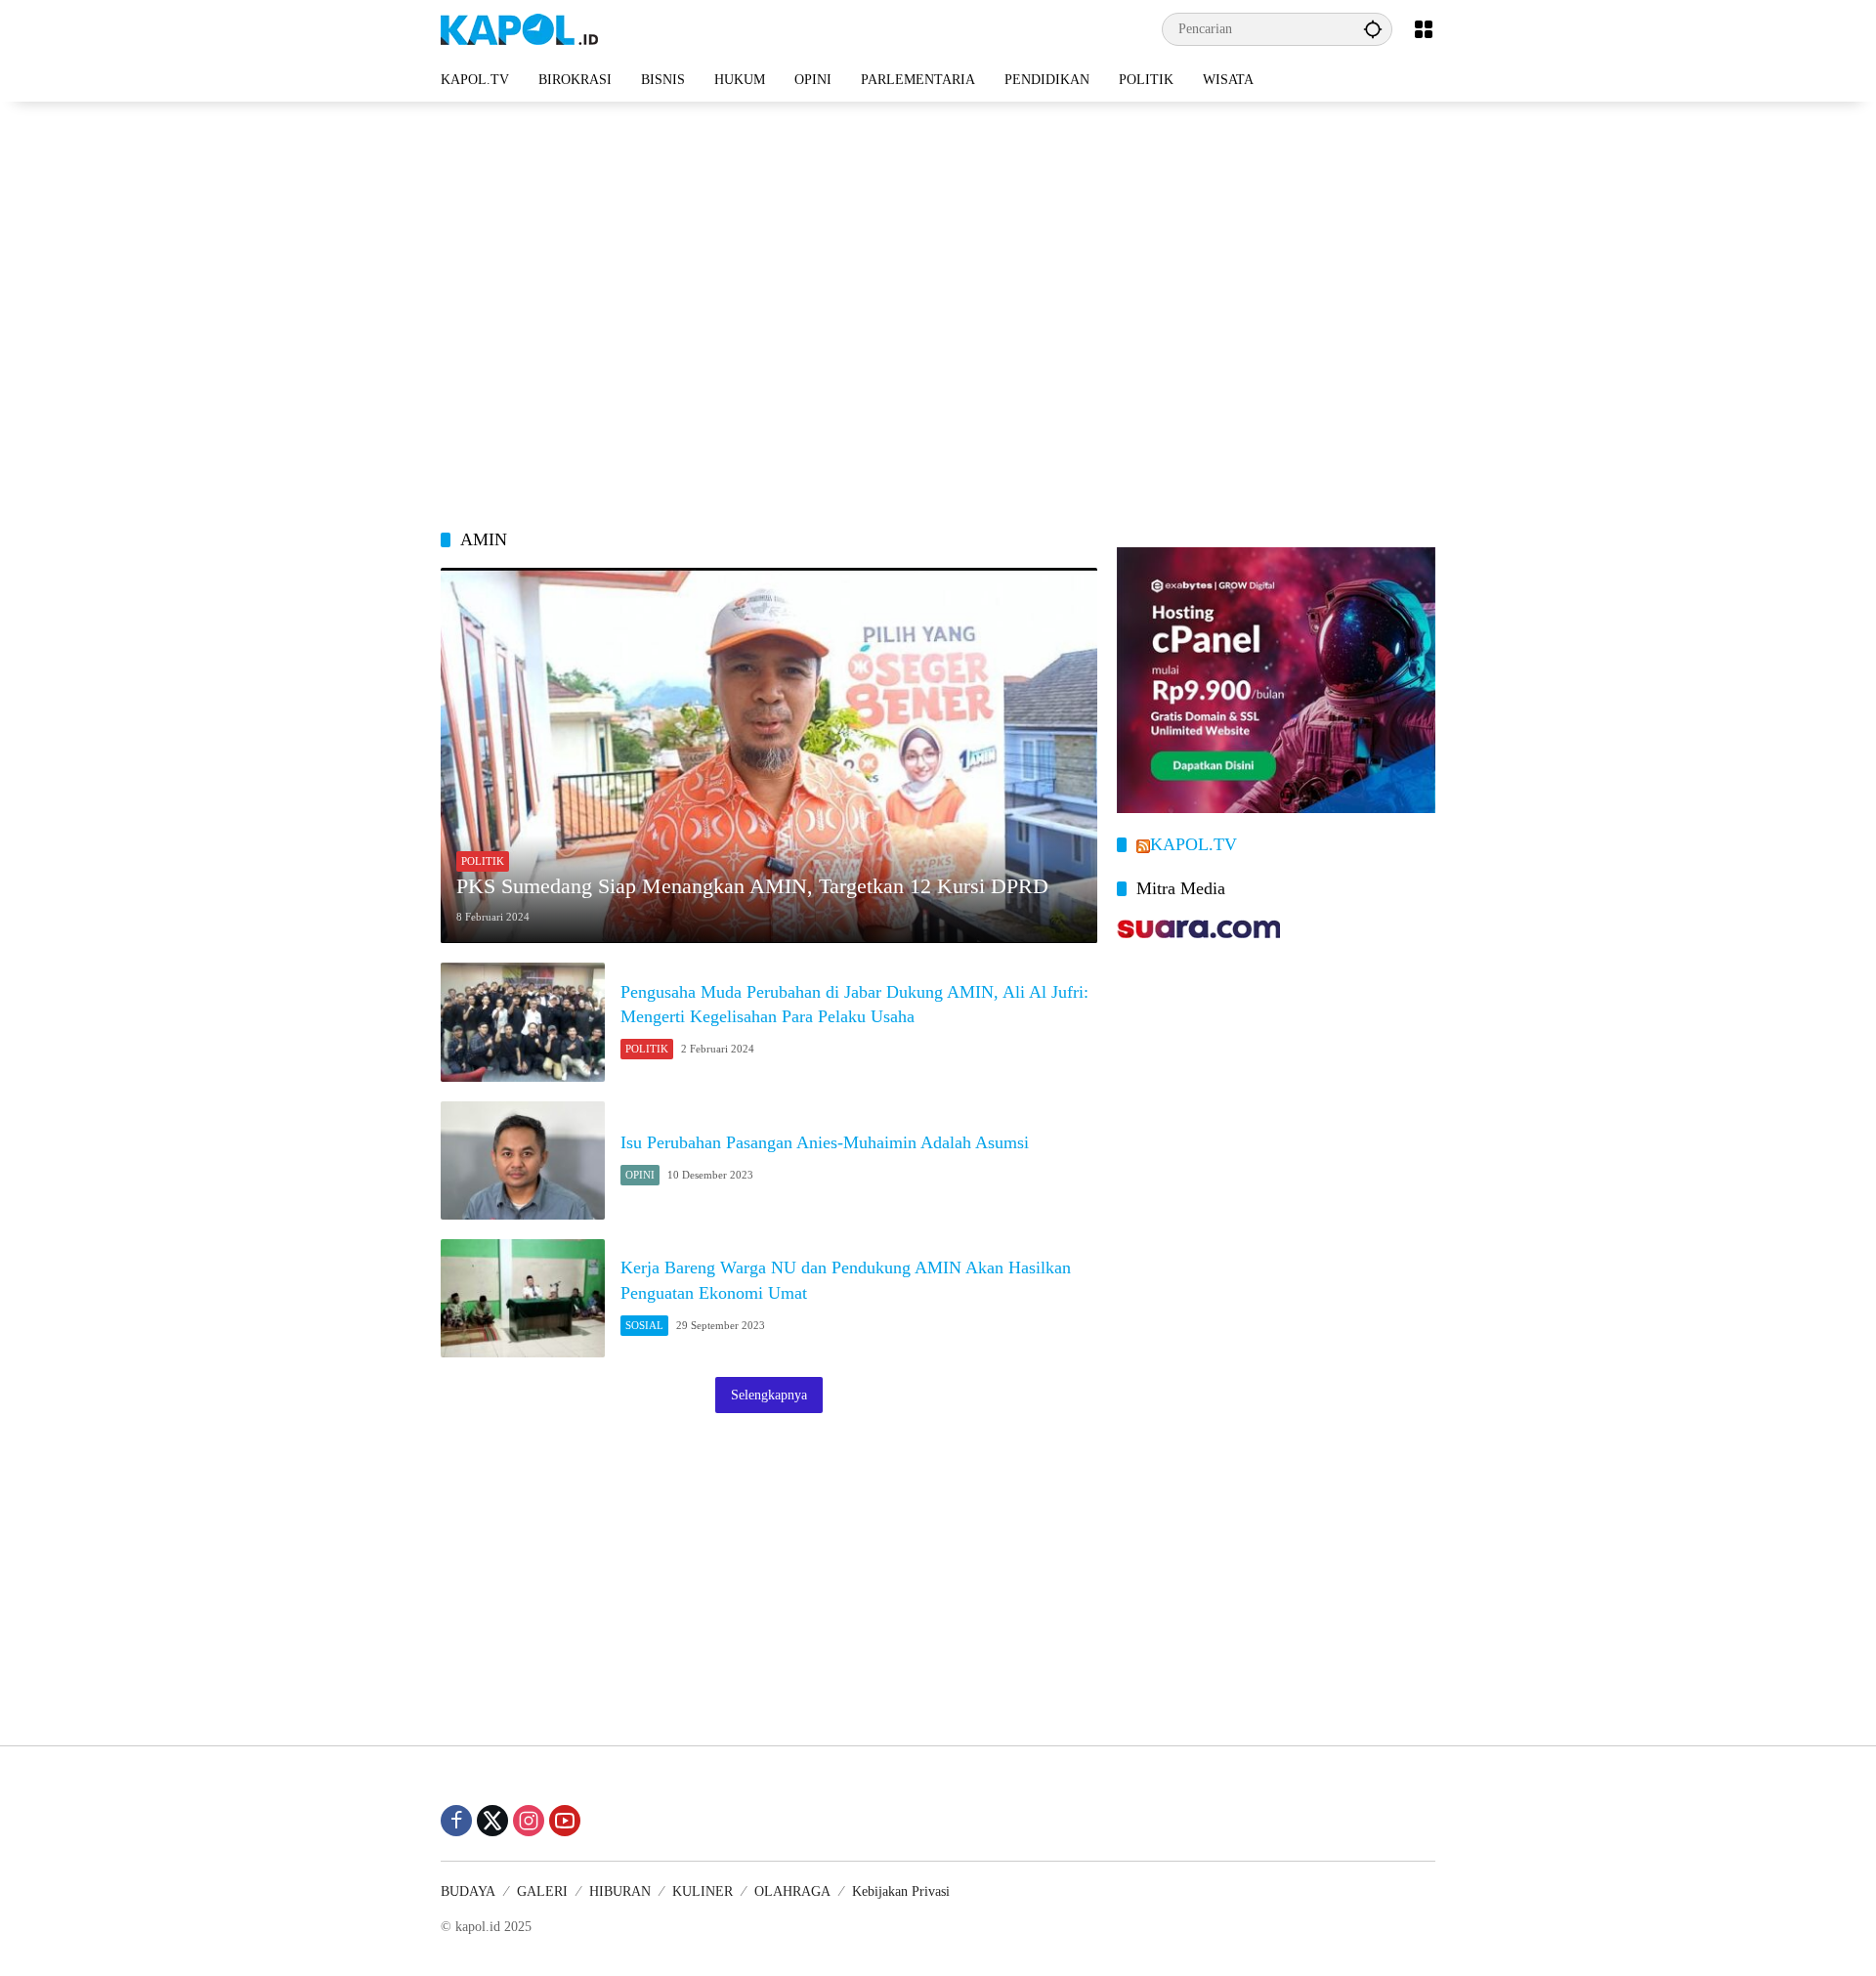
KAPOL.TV (1194, 844)
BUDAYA (468, 1891)
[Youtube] (565, 1821)
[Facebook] (456, 1821)
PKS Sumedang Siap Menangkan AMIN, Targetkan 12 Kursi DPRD (752, 886)
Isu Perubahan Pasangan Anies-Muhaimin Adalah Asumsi (825, 1142)
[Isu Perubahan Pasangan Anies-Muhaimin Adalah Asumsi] (523, 1160)
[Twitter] (492, 1821)
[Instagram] (529, 1821)
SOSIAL (644, 1325)
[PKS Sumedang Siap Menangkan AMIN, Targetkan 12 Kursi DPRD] (769, 755)
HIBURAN (620, 1891)
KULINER (703, 1891)
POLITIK (483, 861)
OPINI (640, 1175)
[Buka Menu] (1424, 29)
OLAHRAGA (792, 1891)
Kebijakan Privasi (901, 1891)
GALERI (542, 1891)
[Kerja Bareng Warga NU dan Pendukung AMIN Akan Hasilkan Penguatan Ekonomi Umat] (523, 1298)
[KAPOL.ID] (519, 28)
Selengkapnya (769, 1395)
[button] (1373, 29)
